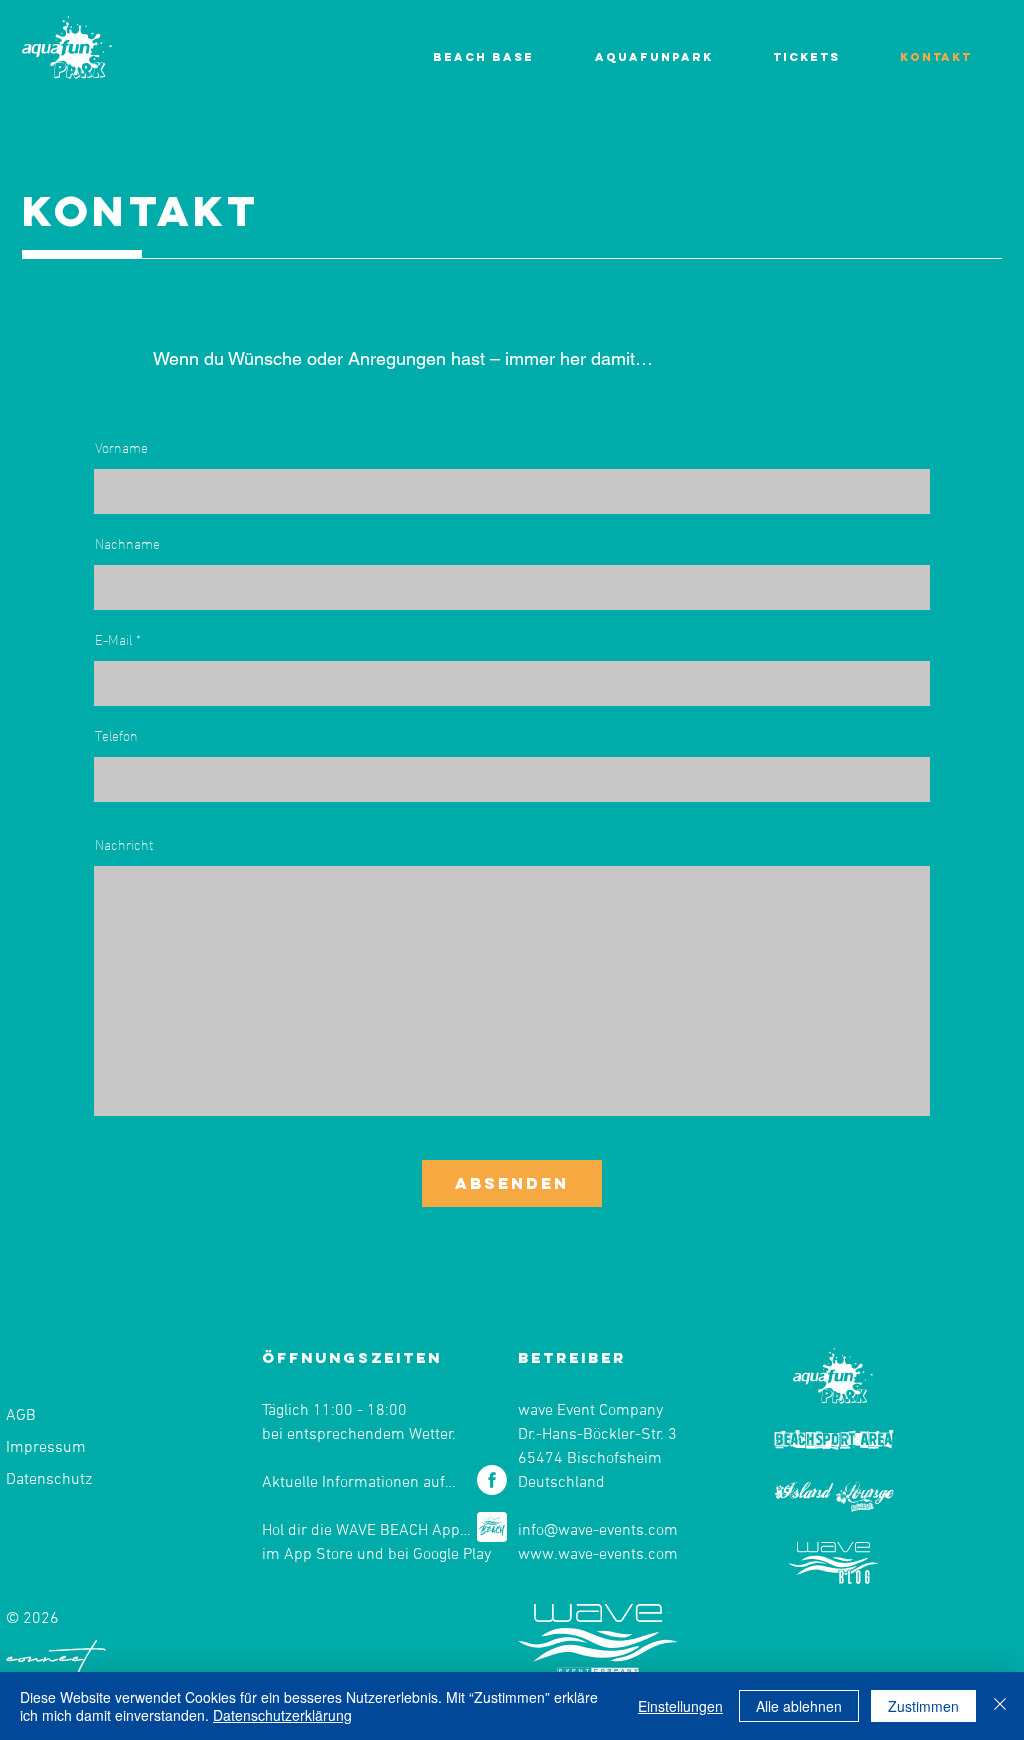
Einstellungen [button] (680, 1706)
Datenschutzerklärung (282, 1715)
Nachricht (124, 844)
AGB (21, 1416)
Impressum (46, 1448)
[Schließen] (1000, 1706)
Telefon (116, 735)
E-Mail (113, 639)
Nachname (127, 543)
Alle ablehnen (799, 1706)
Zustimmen (923, 1706)
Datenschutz (49, 1480)
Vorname (121, 447)
